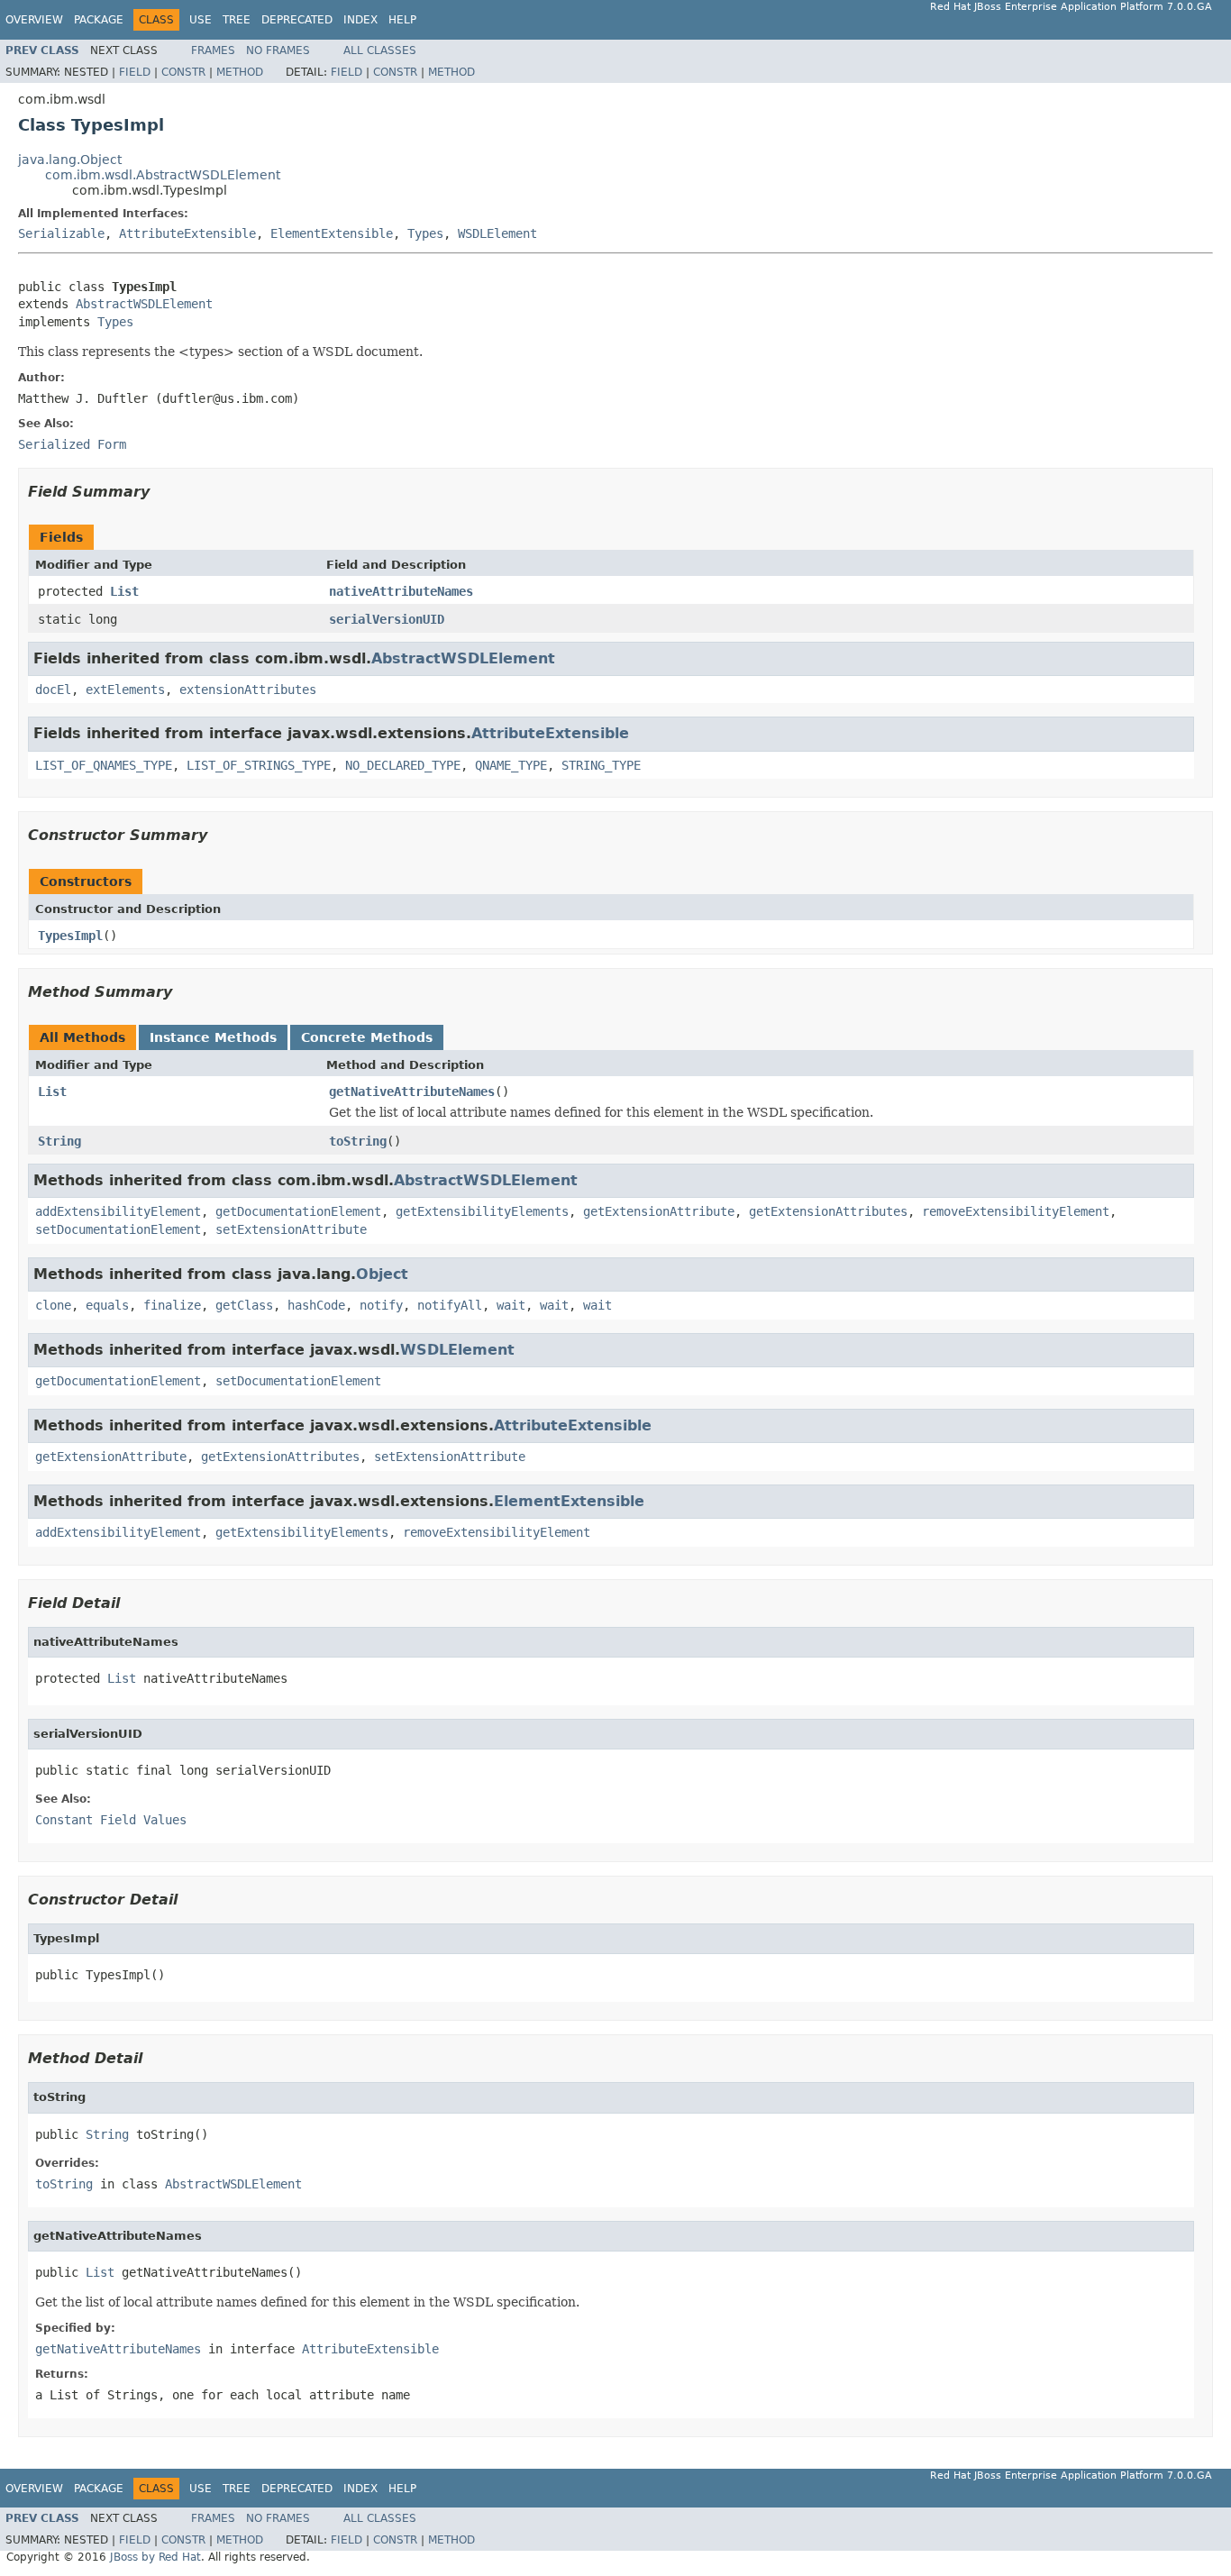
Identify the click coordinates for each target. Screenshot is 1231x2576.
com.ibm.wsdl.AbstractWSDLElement (163, 175)
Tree (237, 20)
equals (107, 1305)
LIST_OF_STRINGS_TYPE (259, 765)
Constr (183, 72)
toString (358, 1141)
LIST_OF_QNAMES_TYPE (104, 765)
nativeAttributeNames (401, 591)
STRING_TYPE (601, 765)
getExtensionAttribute (659, 1211)
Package (99, 20)
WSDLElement (497, 233)
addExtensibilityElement (118, 1211)
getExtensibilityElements (482, 1211)
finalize (172, 1305)
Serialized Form (72, 444)
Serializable (61, 233)
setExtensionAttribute (291, 1229)
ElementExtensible (332, 233)
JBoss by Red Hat (155, 2557)
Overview (34, 20)
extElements (125, 690)
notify (381, 1305)
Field (135, 72)
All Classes (380, 50)
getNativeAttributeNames (412, 1092)
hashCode (316, 1305)
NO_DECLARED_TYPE (403, 765)
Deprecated (297, 20)
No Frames (278, 50)
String (59, 1141)
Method (240, 72)
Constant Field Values (111, 1820)
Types (425, 233)
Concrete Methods (367, 1037)
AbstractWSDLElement (144, 304)
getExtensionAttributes (828, 1211)
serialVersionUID (387, 619)
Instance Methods (213, 1037)
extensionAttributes (248, 690)
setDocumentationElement (118, 1229)
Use (201, 20)
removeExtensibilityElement (1016, 1211)
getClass (244, 1305)
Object (382, 1274)
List (124, 591)
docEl (53, 690)
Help (402, 20)
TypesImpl (70, 936)
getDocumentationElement (298, 1211)
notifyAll (450, 1305)
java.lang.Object (70, 160)
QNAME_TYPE (511, 765)
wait (511, 1305)
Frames (213, 50)
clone (53, 1305)
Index (360, 20)
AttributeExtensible (187, 233)
